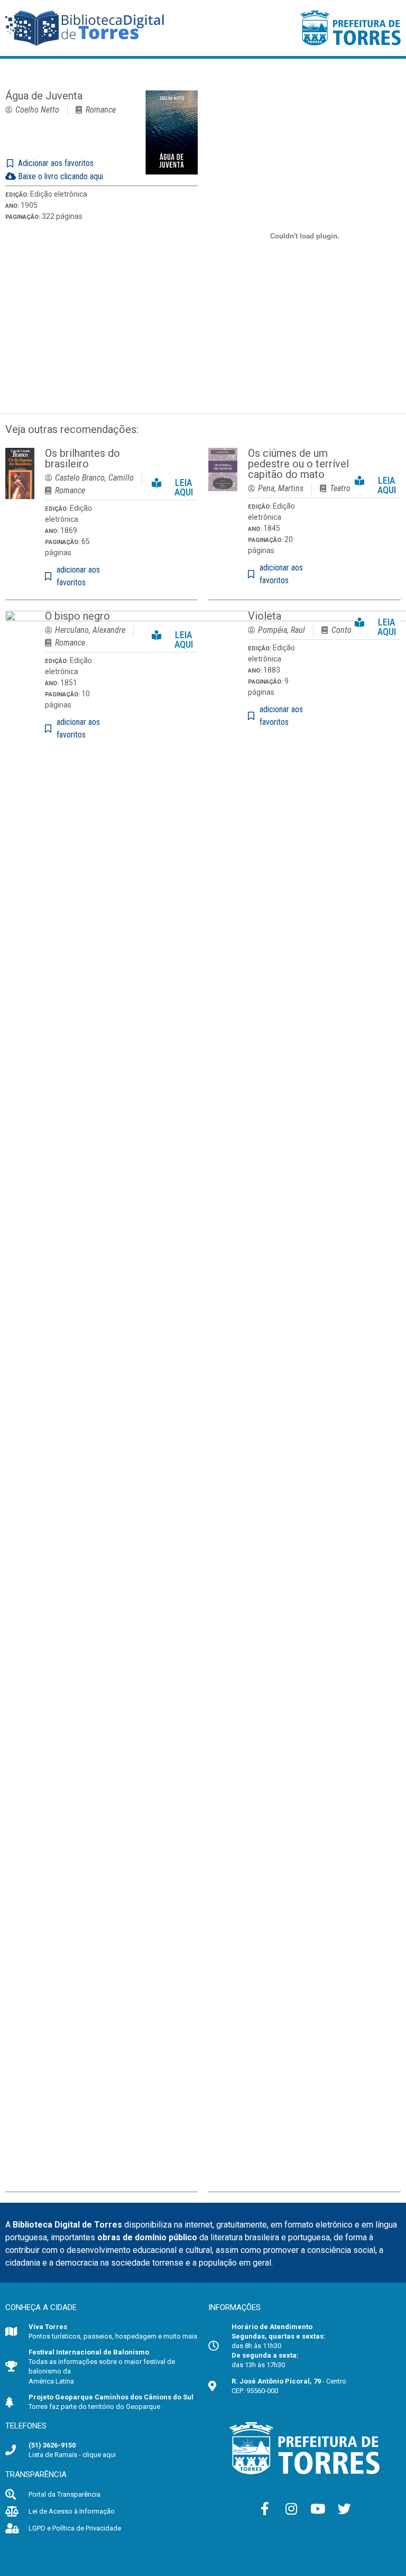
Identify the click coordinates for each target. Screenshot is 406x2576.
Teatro (340, 488)
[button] (175, 485)
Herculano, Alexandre (90, 630)
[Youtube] (318, 2509)
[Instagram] (291, 2509)
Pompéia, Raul (282, 630)
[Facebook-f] (265, 2509)
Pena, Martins (281, 488)
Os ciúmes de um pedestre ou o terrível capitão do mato (298, 464)
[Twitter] (344, 2509)
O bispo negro (77, 616)
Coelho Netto (37, 110)
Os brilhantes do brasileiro (82, 458)
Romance (101, 110)
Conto (342, 630)
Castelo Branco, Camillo (94, 478)
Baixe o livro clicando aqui (59, 176)
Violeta (265, 616)
